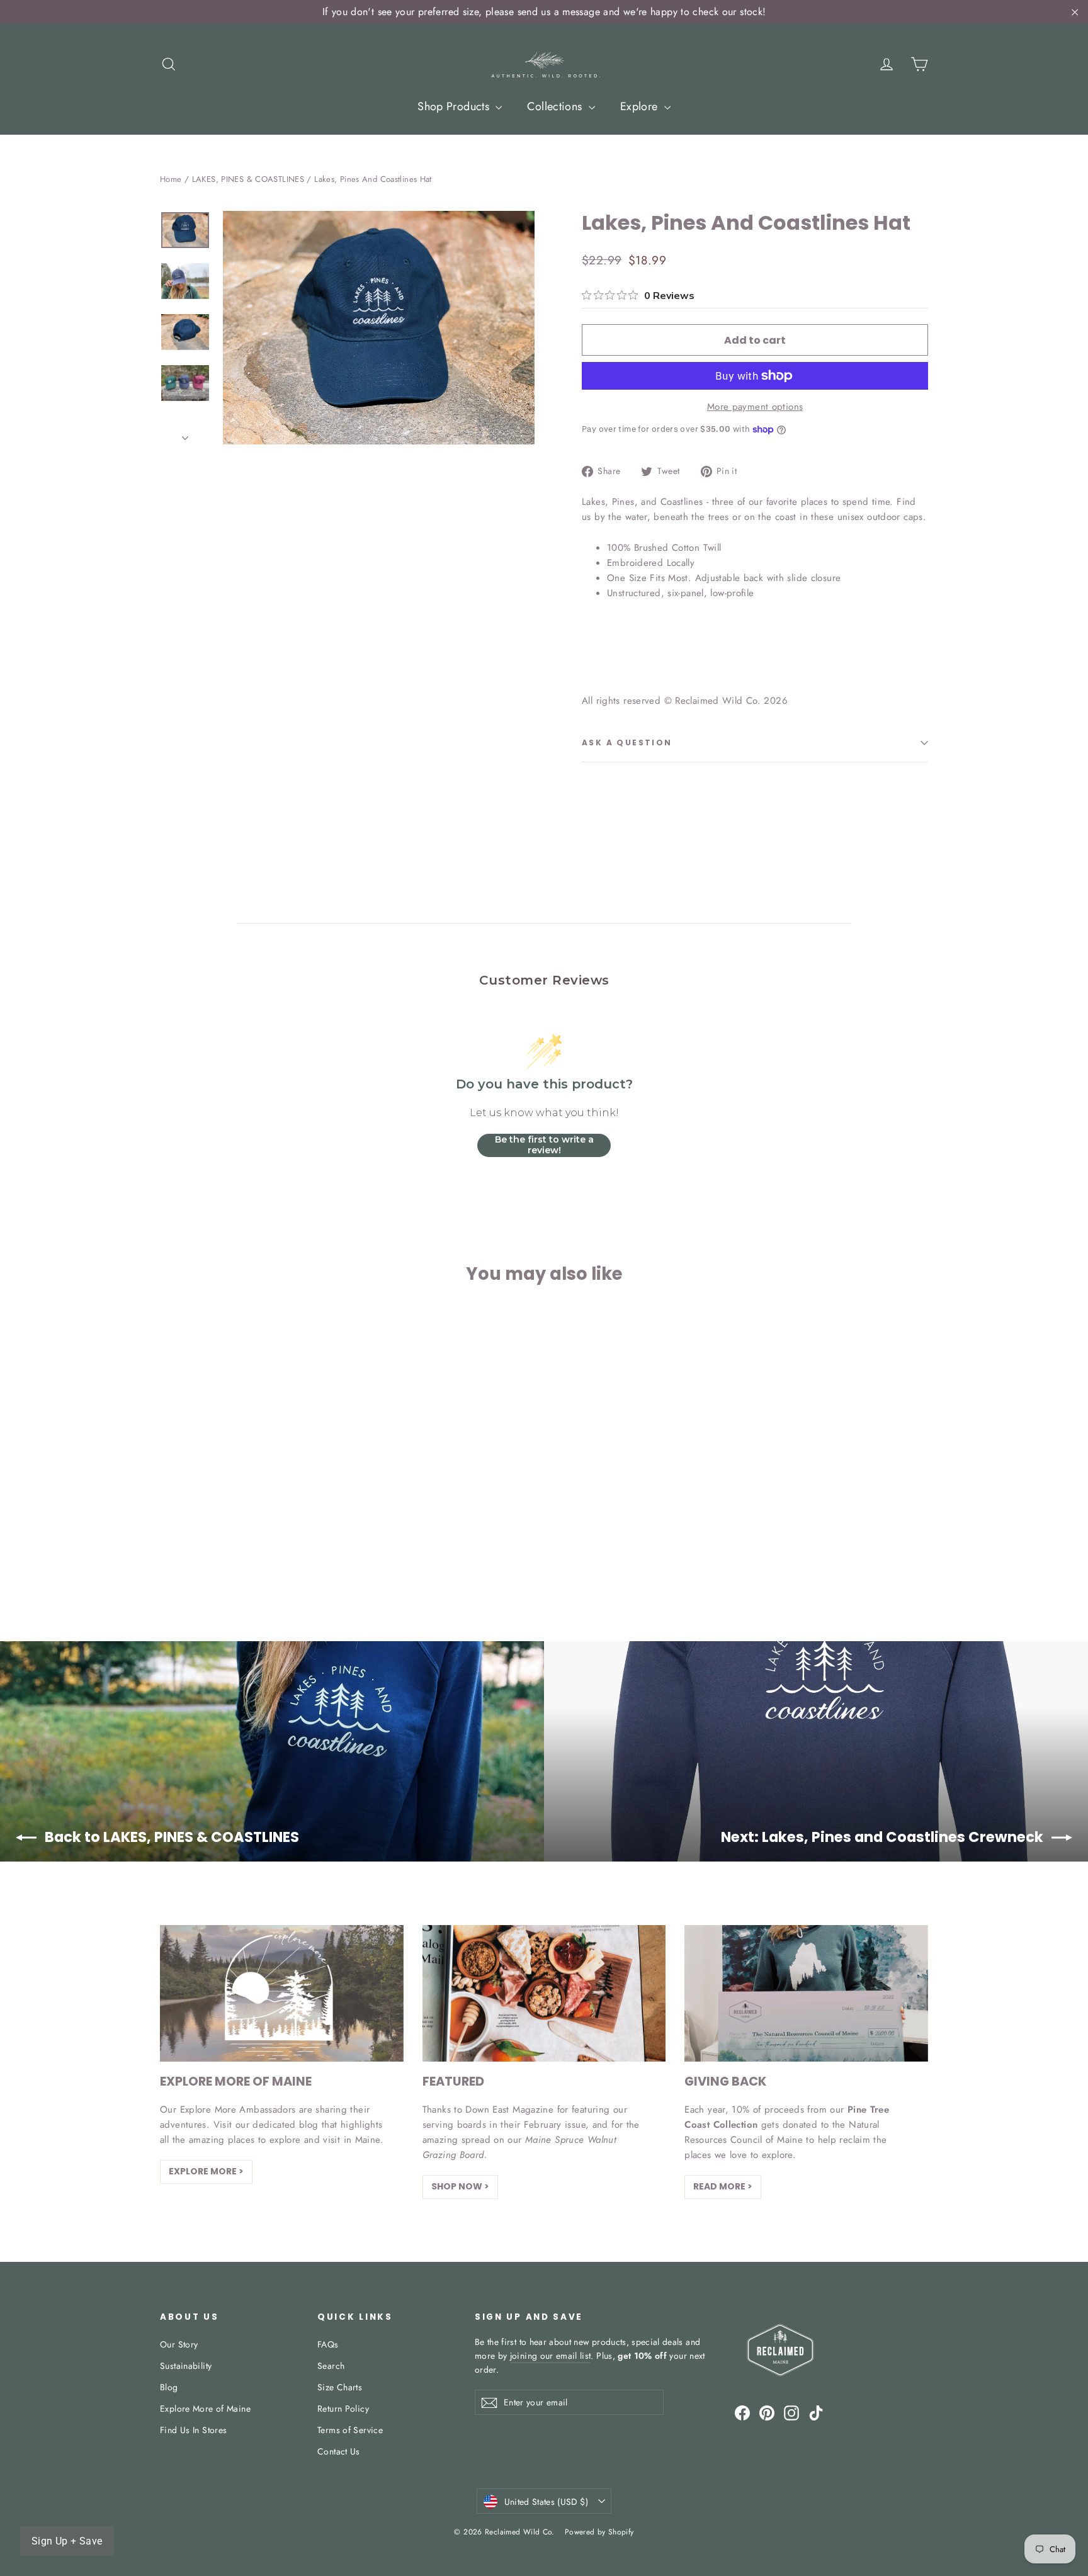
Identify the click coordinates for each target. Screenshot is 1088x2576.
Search (331, 2366)
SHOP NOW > (460, 2186)
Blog (169, 2387)
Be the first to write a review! (544, 1145)
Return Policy (343, 2409)
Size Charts (340, 2387)
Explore (641, 106)
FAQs (328, 2344)
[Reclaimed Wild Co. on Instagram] (791, 2412)
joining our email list (551, 2356)
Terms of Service (350, 2430)
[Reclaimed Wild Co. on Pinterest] (767, 2412)
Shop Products (455, 106)
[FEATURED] (544, 1993)
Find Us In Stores (193, 2430)
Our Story (179, 2344)
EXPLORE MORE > (206, 2171)
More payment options (755, 407)
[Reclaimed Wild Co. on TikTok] (816, 2412)
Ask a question (627, 743)
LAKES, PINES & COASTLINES (248, 179)
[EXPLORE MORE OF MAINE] (282, 1993)
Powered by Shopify (599, 2532)
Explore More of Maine (205, 2409)
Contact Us (339, 2451)
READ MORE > (723, 2186)
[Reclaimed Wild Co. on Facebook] (742, 2412)
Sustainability (186, 2366)
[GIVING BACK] (806, 1993)
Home (171, 179)
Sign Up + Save (67, 2541)
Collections (556, 106)
